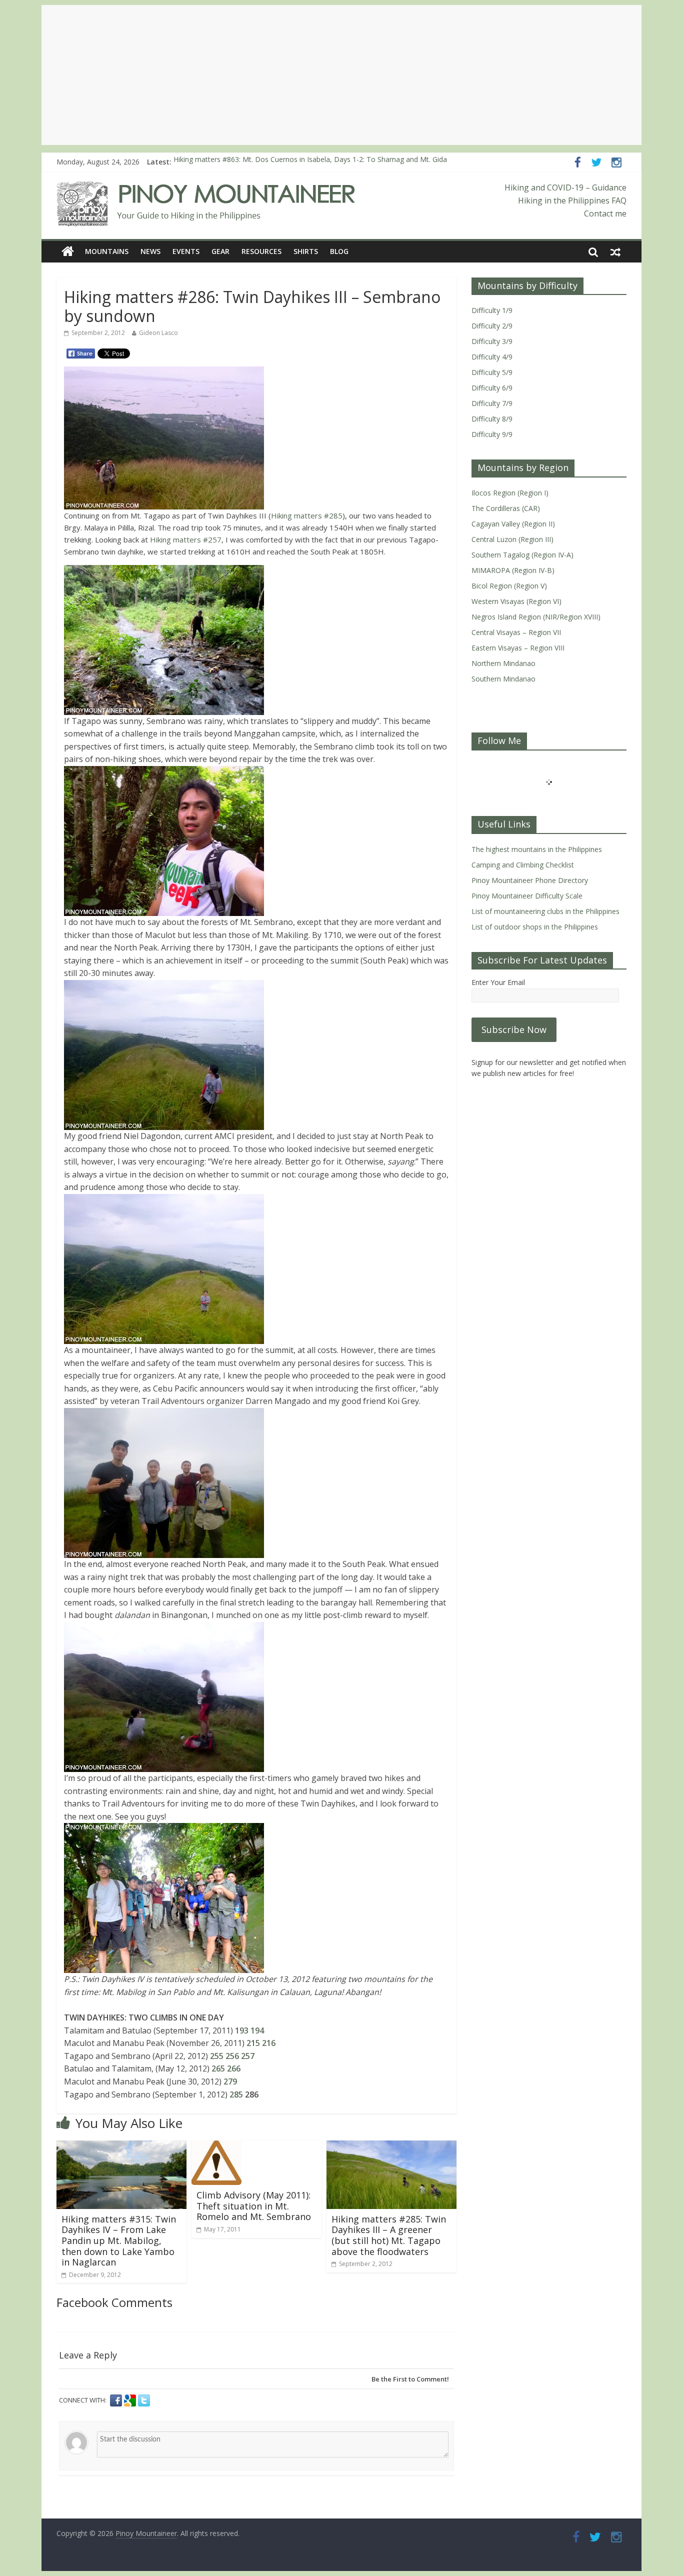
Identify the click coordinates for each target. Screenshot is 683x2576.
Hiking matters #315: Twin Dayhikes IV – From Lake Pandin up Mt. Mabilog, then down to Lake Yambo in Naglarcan (119, 2240)
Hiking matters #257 (185, 539)
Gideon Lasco (158, 333)
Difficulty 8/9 (492, 419)
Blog (339, 251)
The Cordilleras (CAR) (506, 508)
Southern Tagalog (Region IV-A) (522, 555)
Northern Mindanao (503, 663)
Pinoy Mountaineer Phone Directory (530, 880)
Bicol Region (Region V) (509, 586)
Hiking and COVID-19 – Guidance (565, 187)
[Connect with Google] (131, 2400)
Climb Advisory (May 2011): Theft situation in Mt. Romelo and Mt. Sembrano (254, 2206)
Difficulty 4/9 (492, 357)
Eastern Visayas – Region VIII (518, 648)
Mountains (107, 251)
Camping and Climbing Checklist (523, 865)
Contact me (605, 213)
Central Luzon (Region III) (512, 539)
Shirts (306, 251)
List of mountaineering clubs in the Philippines (545, 911)
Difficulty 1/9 (492, 310)
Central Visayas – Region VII (516, 632)
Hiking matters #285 (307, 515)
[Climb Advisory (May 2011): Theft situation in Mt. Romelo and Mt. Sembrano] (216, 2146)
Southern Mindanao (503, 679)
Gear (220, 251)
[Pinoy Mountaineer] (206, 187)
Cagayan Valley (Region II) (513, 524)
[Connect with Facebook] (117, 2400)
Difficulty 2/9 (492, 326)
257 (248, 2056)
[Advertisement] (341, 75)
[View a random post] (615, 251)
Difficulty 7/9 (492, 403)
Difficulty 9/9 (492, 434)
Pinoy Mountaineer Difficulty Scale (527, 896)
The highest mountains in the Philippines (537, 849)
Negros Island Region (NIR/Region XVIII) (536, 617)
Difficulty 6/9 (492, 388)
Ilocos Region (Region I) (510, 493)
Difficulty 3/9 (492, 341)
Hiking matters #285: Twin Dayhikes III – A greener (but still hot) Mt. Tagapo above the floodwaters (389, 2235)
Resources (261, 251)
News (150, 251)
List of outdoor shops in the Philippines (535, 927)
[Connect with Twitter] (144, 2400)
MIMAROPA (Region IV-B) (513, 570)
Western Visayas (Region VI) (516, 601)
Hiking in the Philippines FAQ (572, 200)
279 (230, 2081)
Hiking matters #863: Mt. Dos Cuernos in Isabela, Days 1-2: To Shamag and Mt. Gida (310, 162)
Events (186, 251)
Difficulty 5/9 (492, 372)
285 (236, 2094)
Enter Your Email (498, 982)
